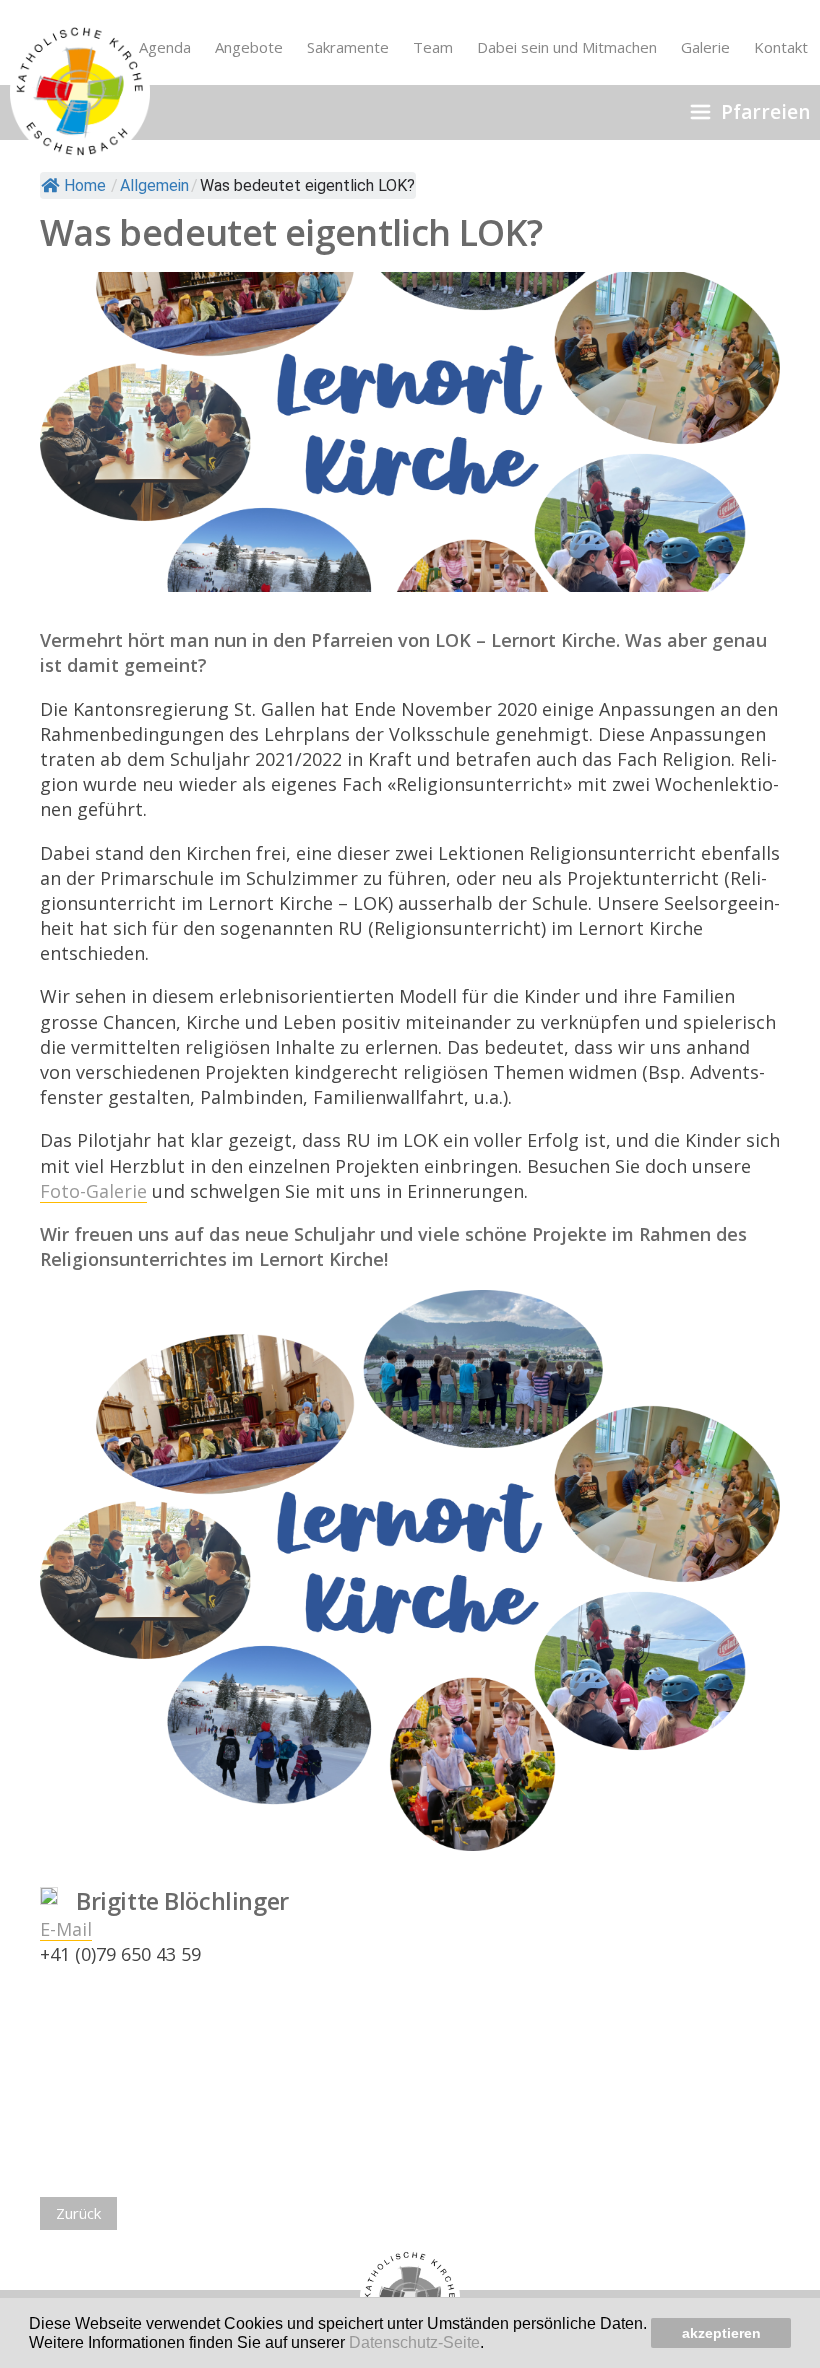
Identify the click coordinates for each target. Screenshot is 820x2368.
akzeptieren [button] (721, 2333)
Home (85, 185)
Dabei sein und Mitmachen (567, 47)
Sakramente (348, 47)
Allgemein (154, 185)
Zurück (78, 2213)
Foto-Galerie (93, 1191)
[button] (491, 2344)
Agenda (165, 47)
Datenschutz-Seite (414, 2342)
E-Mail (66, 1929)
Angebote (249, 47)
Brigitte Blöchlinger (182, 1901)
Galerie (705, 47)
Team (433, 47)
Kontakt (781, 47)
